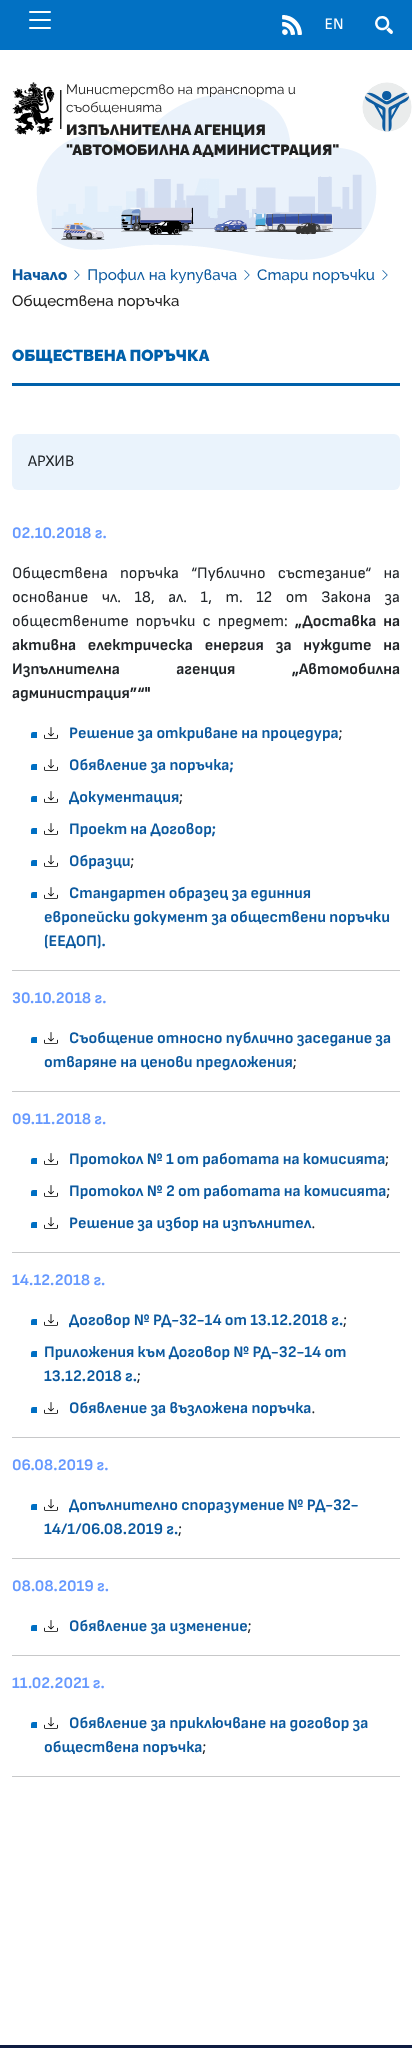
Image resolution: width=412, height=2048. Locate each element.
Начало (39, 275)
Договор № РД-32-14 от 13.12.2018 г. (206, 1321)
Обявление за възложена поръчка (190, 1409)
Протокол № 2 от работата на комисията (227, 1192)
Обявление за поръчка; (151, 766)
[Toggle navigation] (40, 20)
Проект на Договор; (142, 830)
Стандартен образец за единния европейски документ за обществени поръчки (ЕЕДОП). (217, 918)
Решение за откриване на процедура (204, 734)
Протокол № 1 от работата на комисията (227, 1160)
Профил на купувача (162, 275)
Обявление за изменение (158, 1627)
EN (333, 25)
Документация (124, 798)
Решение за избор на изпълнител (190, 1224)
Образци (99, 862)
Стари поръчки (316, 275)
